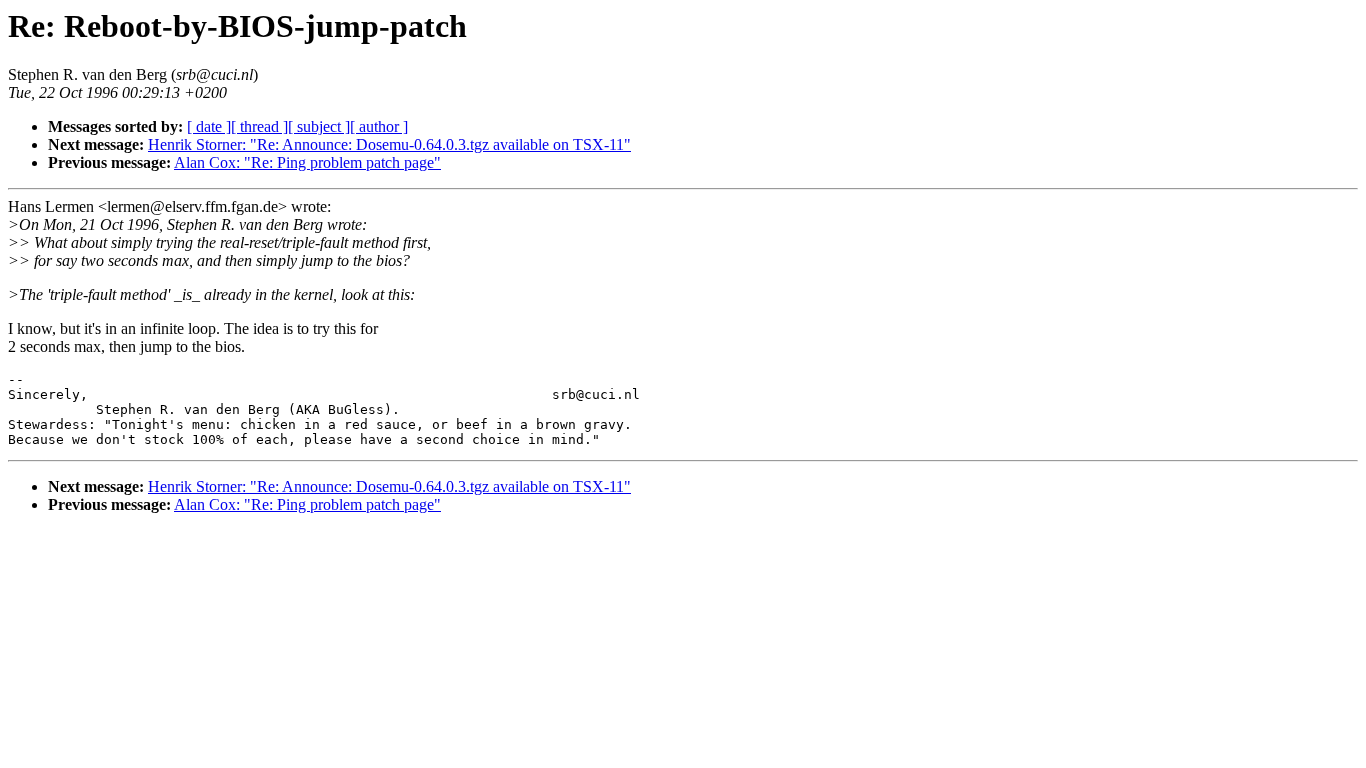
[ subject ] (319, 126)
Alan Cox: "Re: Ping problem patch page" (307, 162)
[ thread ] (259, 126)
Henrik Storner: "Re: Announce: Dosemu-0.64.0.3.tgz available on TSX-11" (389, 144)
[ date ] (209, 126)
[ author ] (379, 126)
